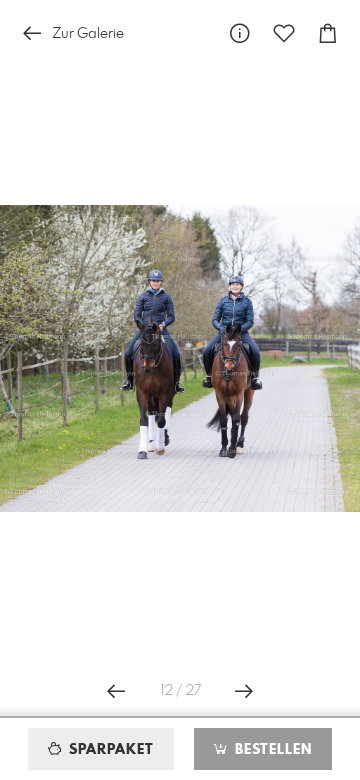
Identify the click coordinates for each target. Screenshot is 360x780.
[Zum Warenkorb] (328, 33)
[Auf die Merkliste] (284, 33)
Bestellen (271, 750)
